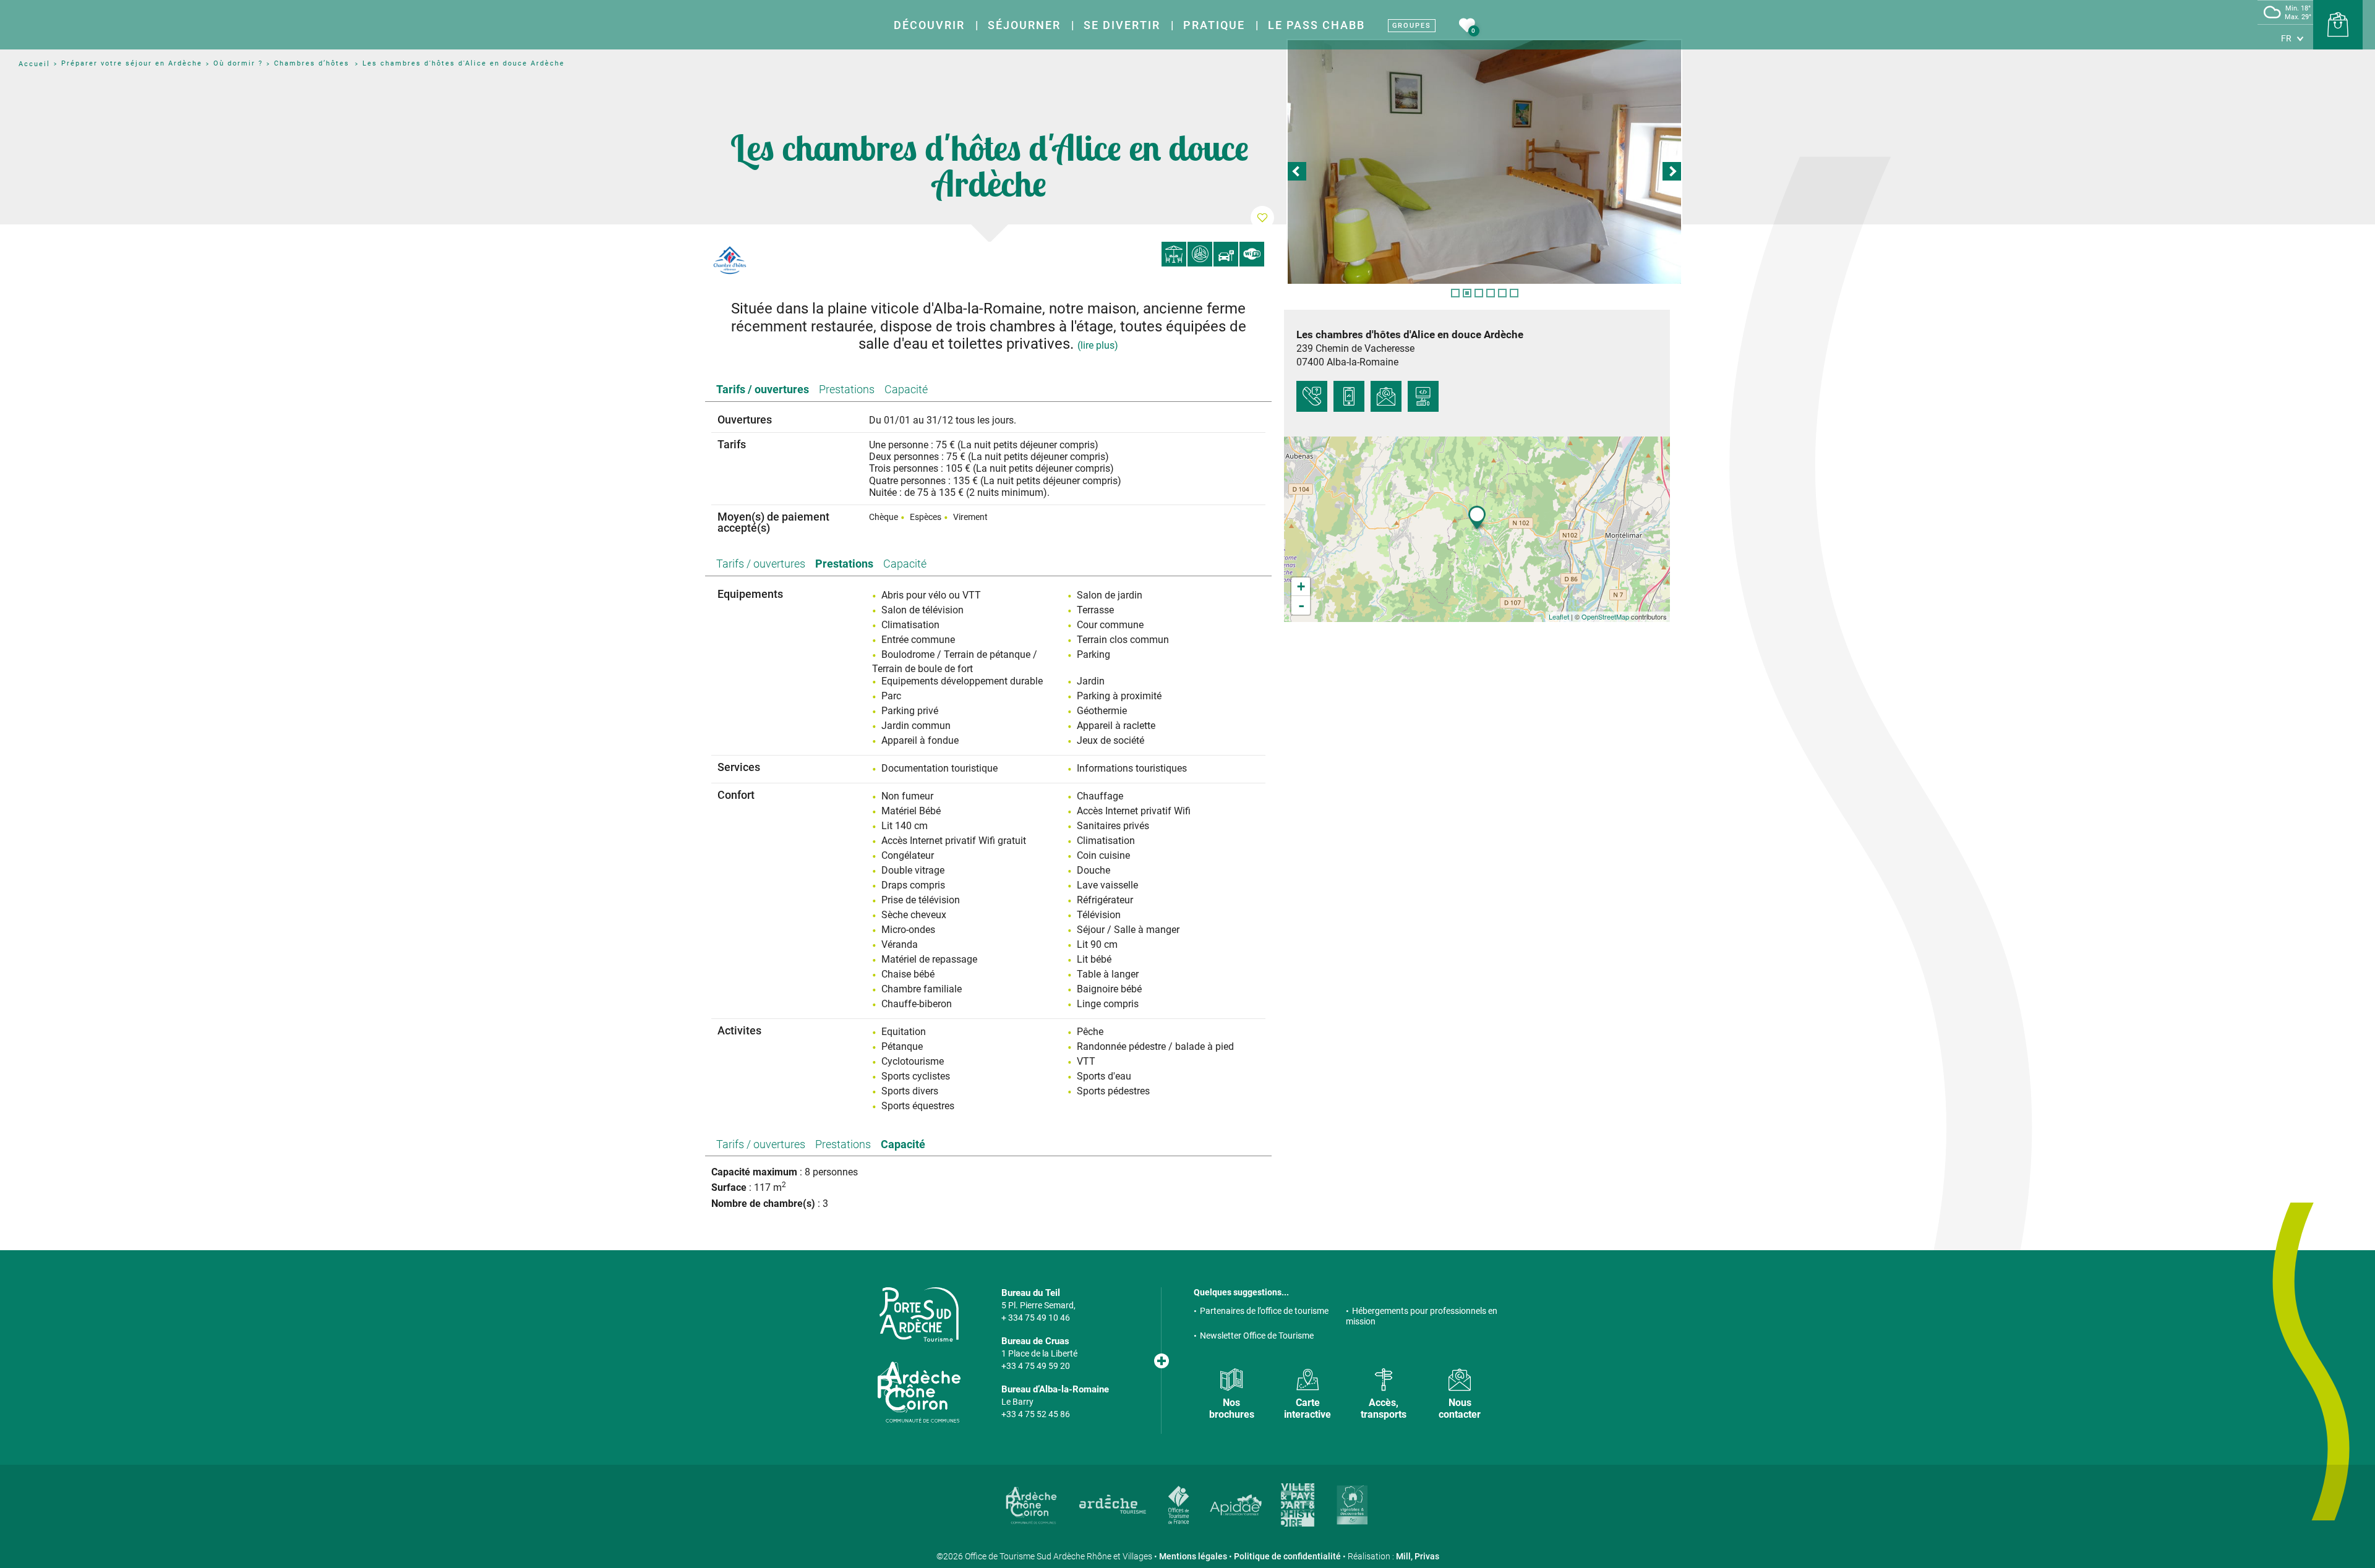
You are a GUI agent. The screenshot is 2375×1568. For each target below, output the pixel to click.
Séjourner (1024, 25)
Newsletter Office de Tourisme (1257, 1336)
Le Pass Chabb (1316, 25)
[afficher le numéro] (1312, 396)
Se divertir (1122, 25)
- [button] (1301, 605)
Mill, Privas (1418, 1556)
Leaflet (1559, 616)
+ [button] (1301, 586)
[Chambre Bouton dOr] (1484, 162)
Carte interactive (1307, 1408)
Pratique (1214, 25)
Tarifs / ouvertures (763, 389)
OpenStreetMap (1605, 616)
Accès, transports (1384, 1408)
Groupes (1412, 26)
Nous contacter (1460, 1408)
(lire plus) (1098, 345)
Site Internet (1423, 396)
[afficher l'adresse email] (1386, 396)
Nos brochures (1232, 1408)
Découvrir (929, 25)
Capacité (906, 389)
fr (2286, 38)
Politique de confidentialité (1287, 1556)
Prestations (847, 389)
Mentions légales (1193, 1556)
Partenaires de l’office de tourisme (1264, 1311)
